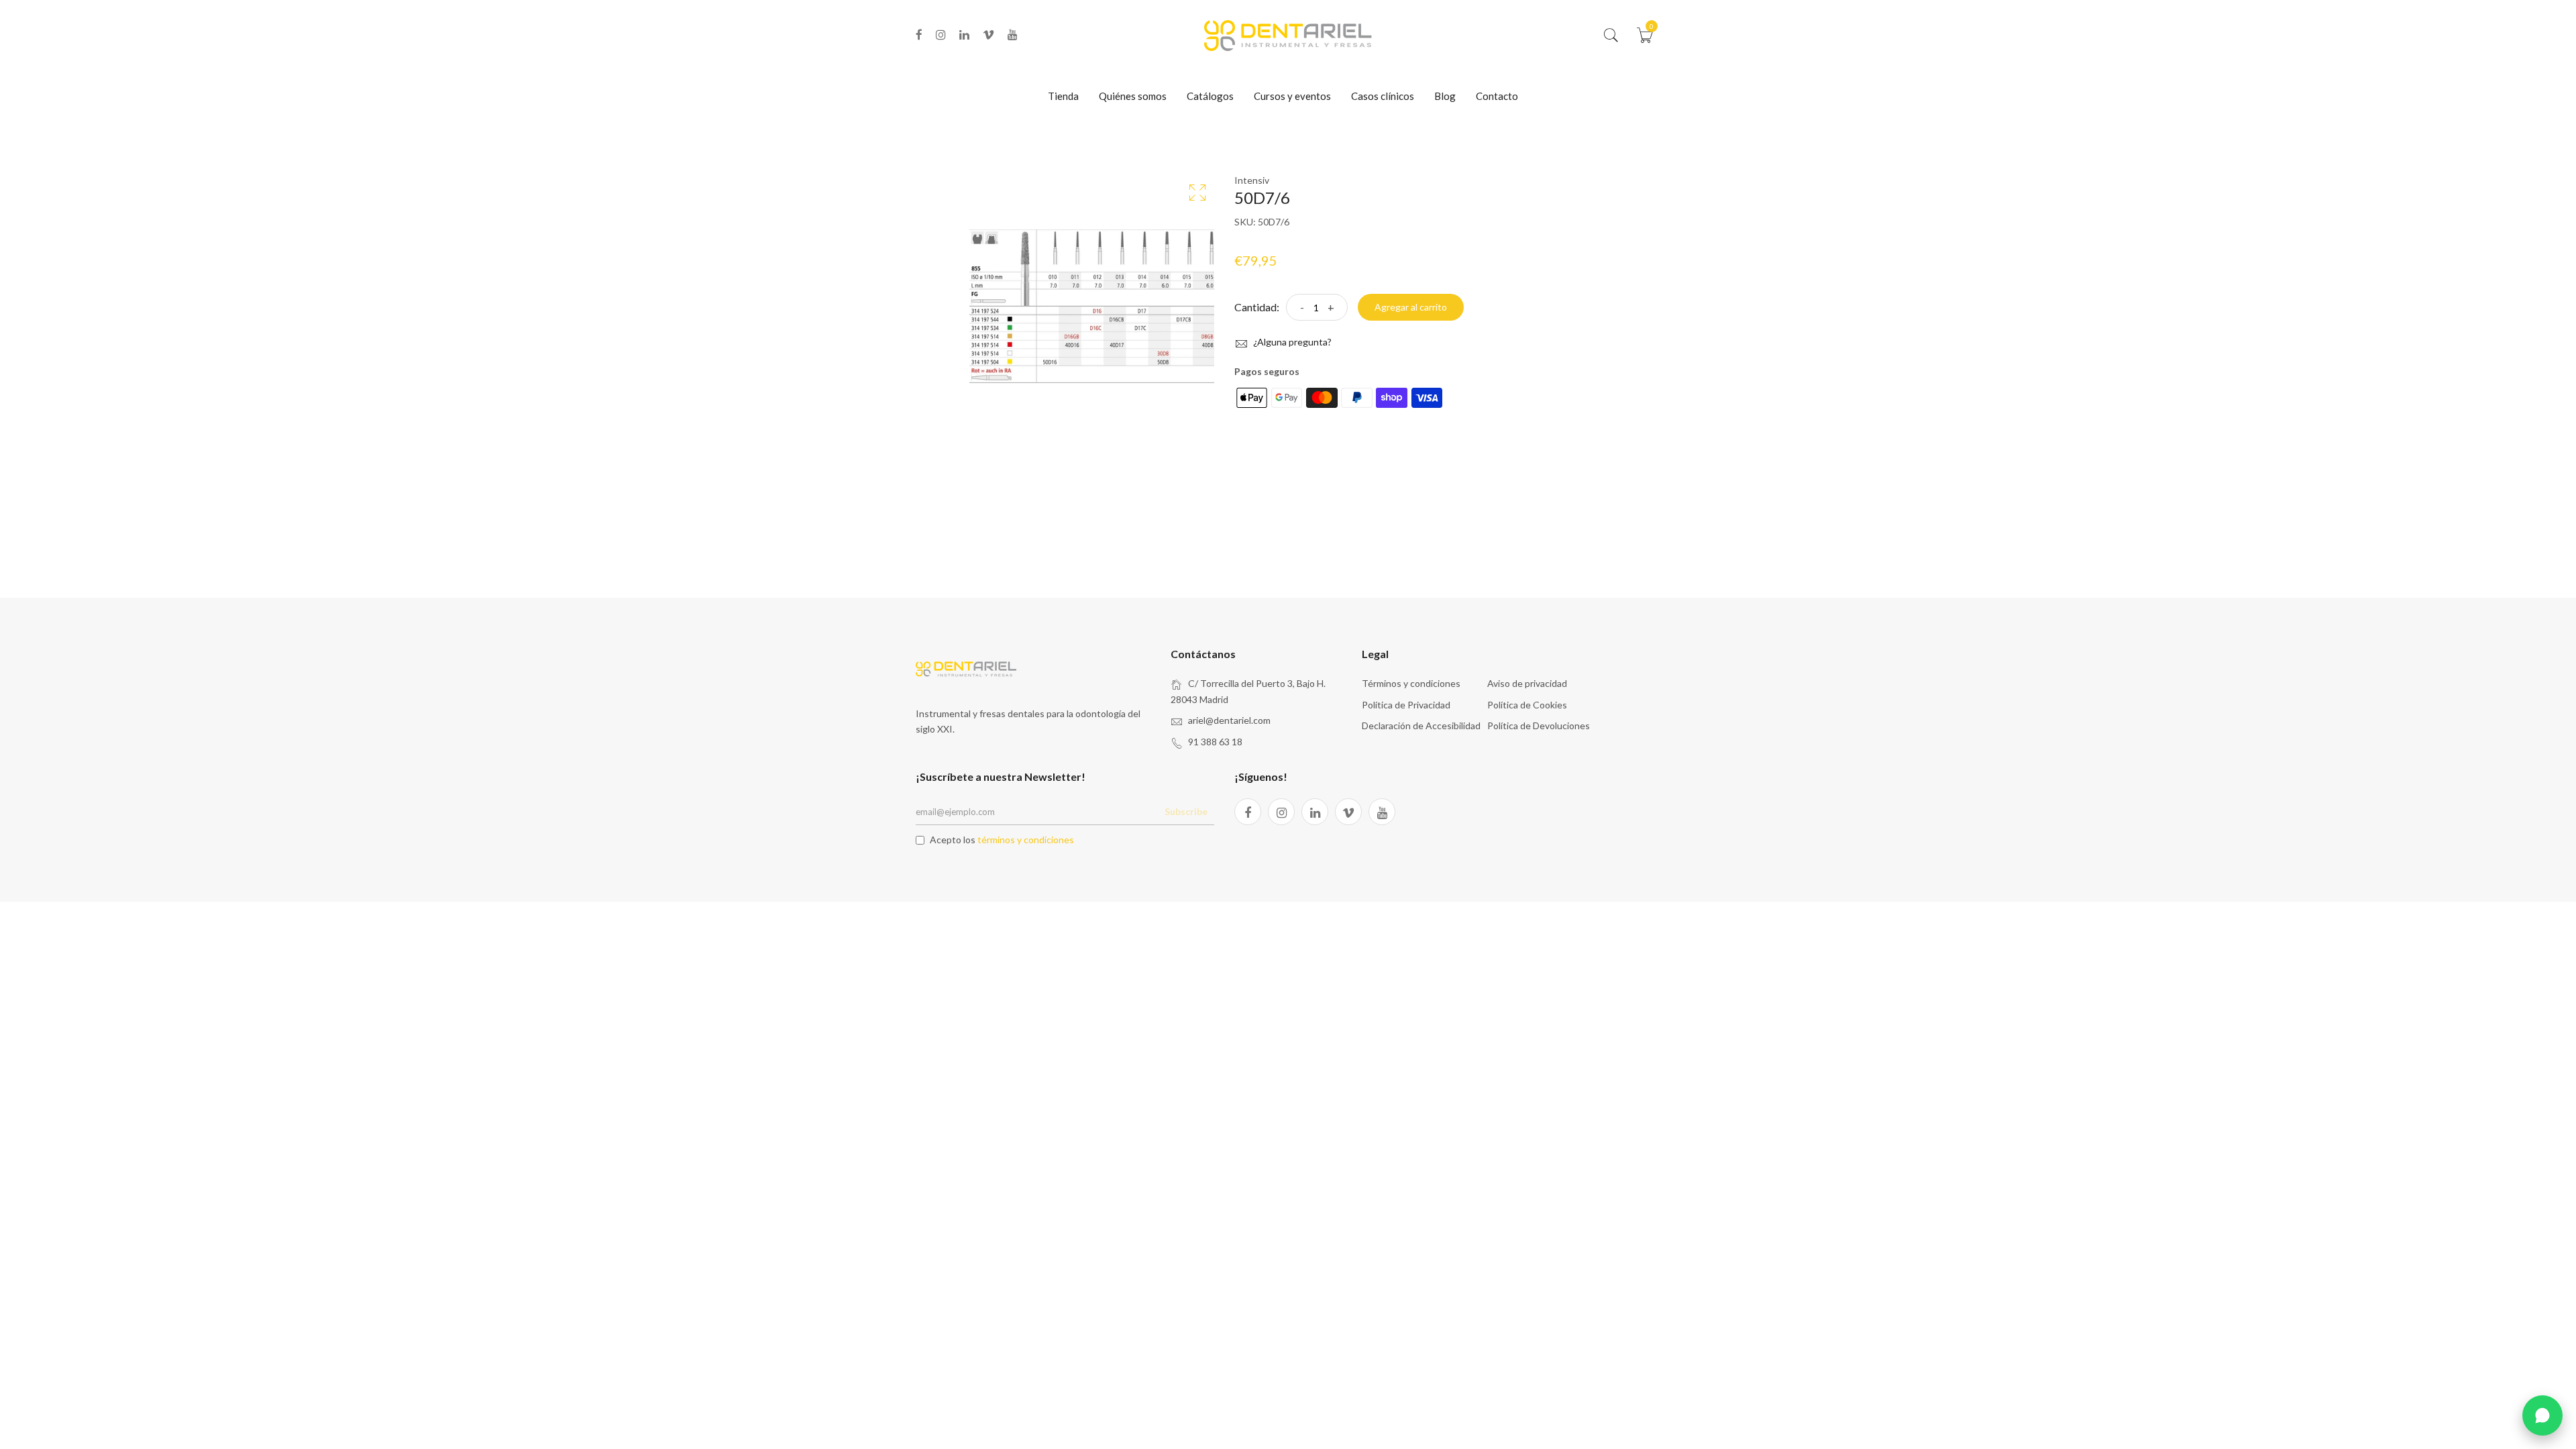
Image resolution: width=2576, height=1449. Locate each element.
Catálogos (1210, 96)
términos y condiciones (1026, 840)
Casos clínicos (1383, 96)
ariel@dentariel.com (1229, 720)
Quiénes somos (1133, 96)
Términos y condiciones (1411, 683)
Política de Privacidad (1406, 705)
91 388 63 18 (1215, 742)
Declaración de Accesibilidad (1421, 726)
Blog (1445, 96)
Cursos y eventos (1292, 96)
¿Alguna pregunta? (1291, 342)
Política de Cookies (1527, 705)
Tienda (1063, 96)
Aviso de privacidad (1527, 683)
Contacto (1497, 96)
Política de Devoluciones (1539, 726)
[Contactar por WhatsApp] (2542, 1415)
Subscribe (1186, 811)
